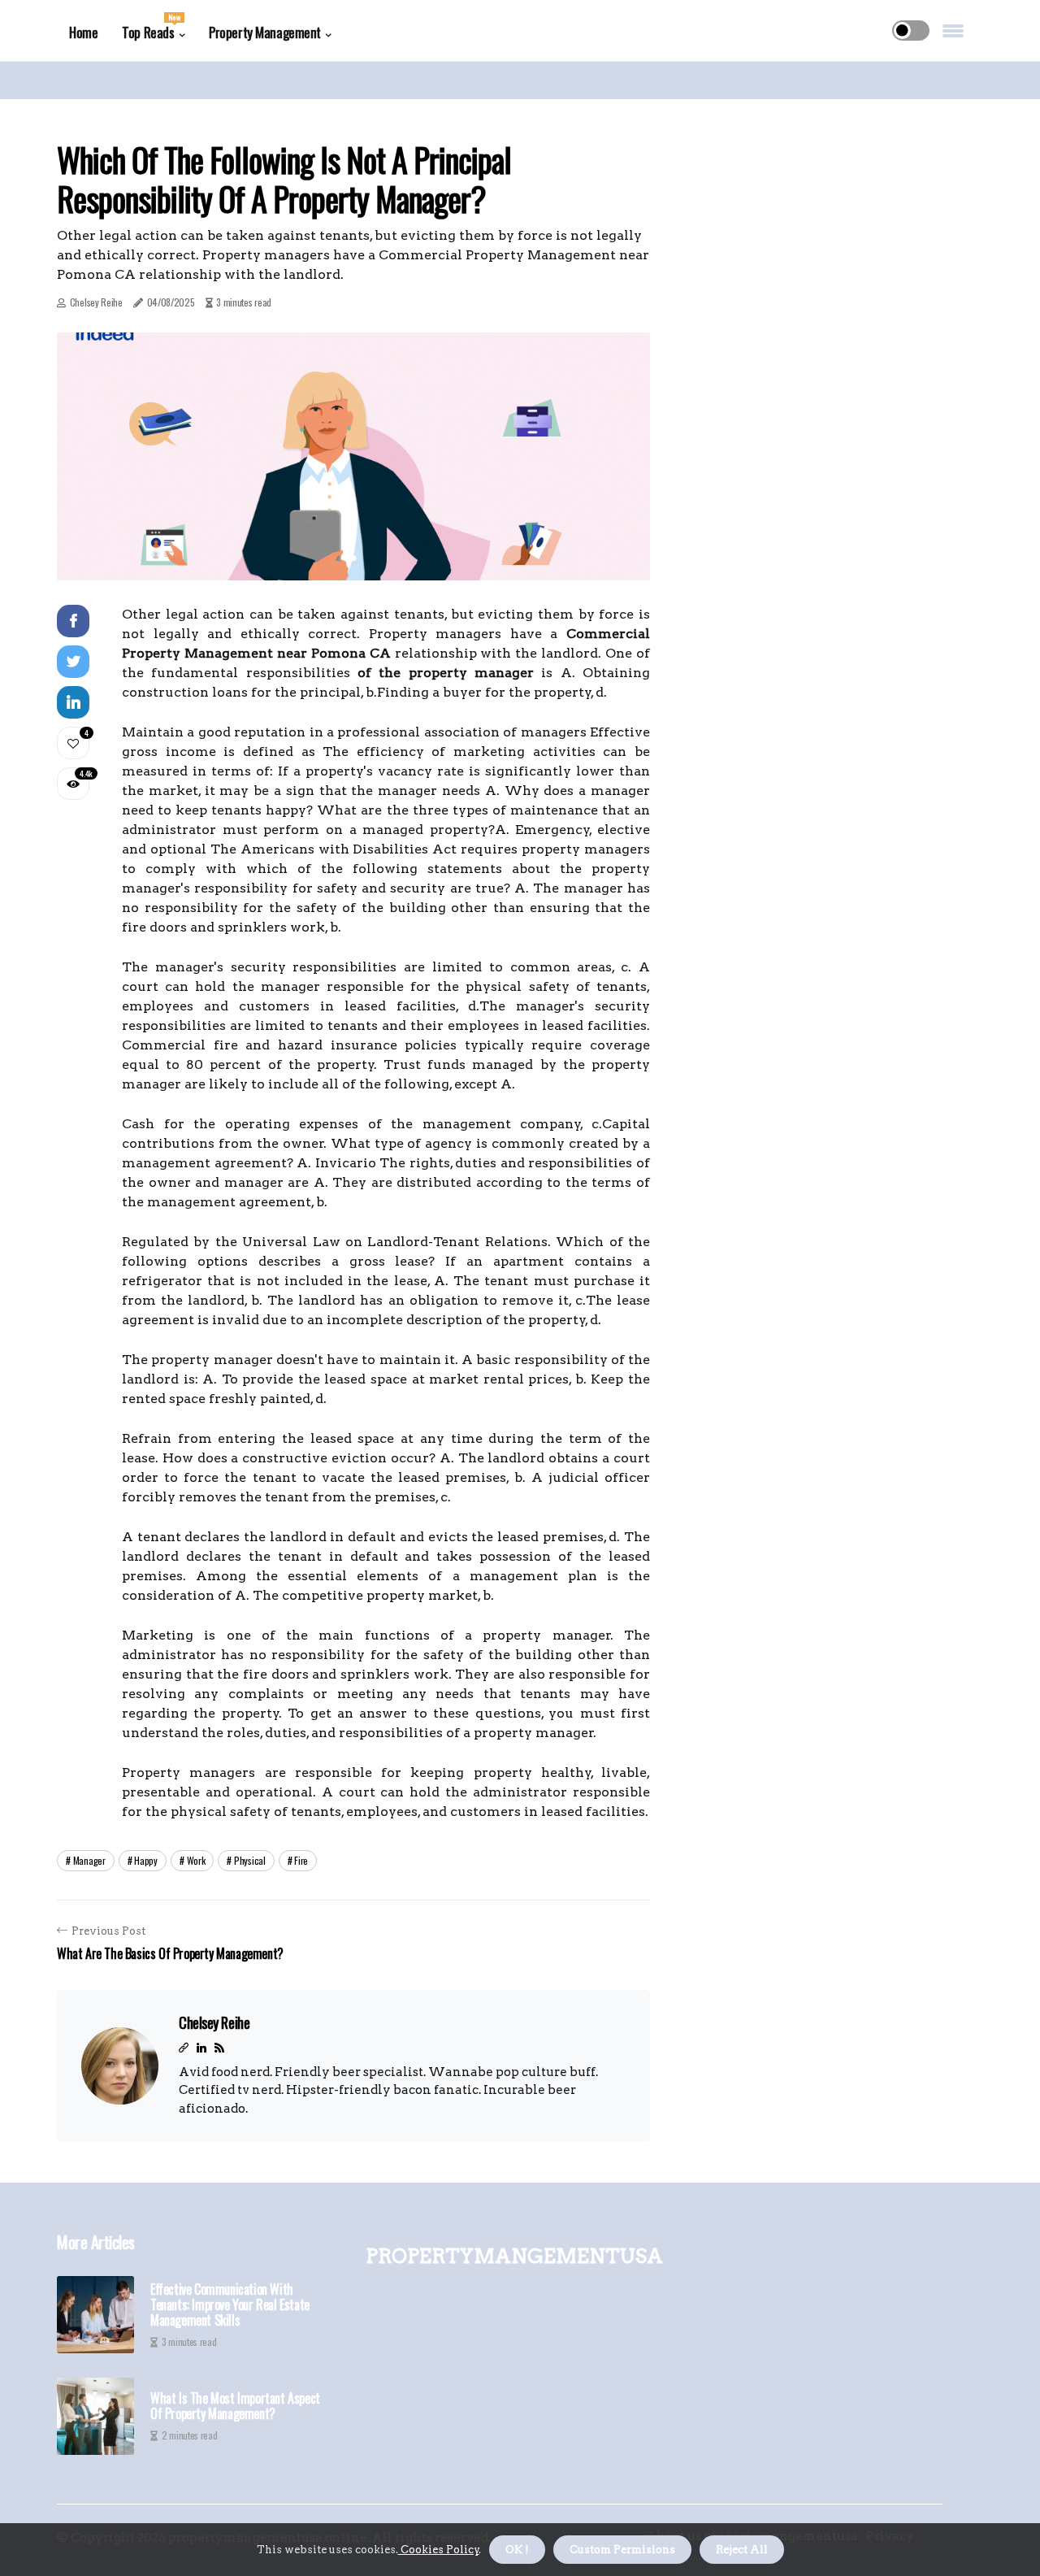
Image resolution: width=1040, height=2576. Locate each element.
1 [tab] (354, 558)
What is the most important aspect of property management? (235, 2406)
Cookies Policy (439, 2550)
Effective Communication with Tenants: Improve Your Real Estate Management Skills (230, 2305)
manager (89, 1860)
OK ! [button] (517, 2550)
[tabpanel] (353, 456)
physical (250, 1860)
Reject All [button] (742, 2550)
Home (83, 32)
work (196, 1860)
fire (301, 1860)
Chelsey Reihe (96, 302)
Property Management (265, 32)
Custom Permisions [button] (622, 2550)
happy (146, 1860)
